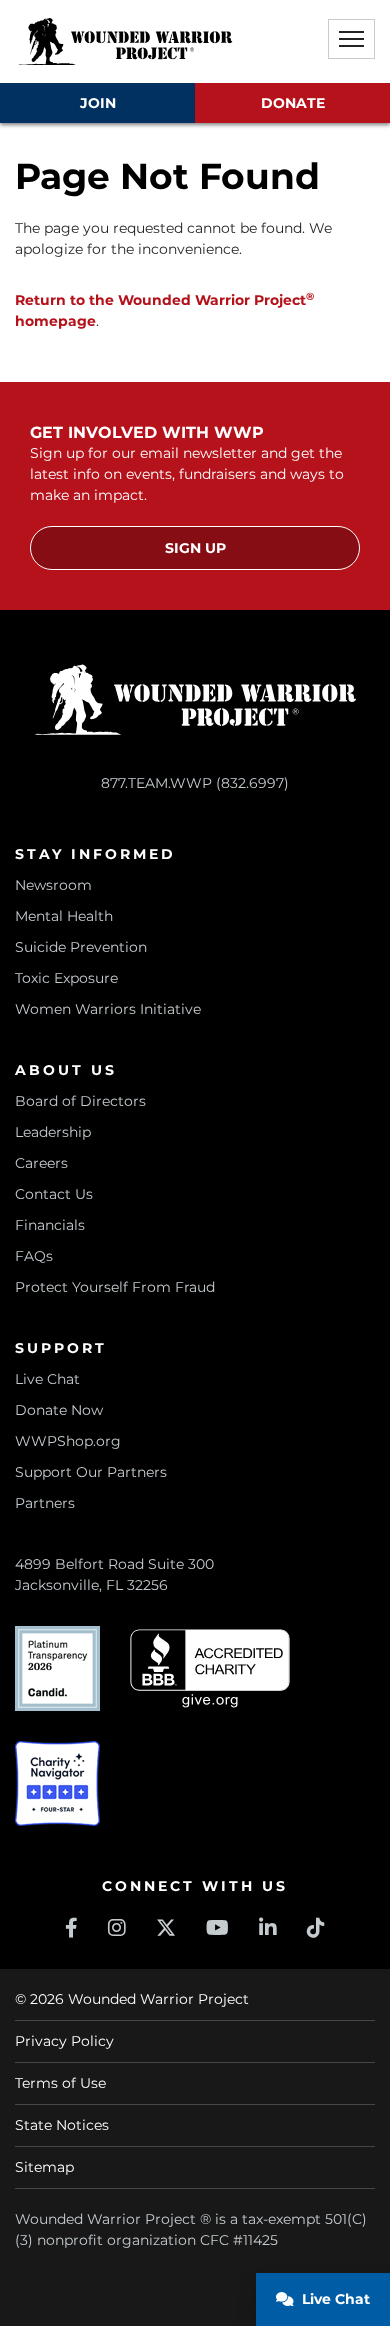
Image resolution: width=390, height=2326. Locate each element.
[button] (351, 39)
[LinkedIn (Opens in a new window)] (268, 1928)
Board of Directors (80, 1101)
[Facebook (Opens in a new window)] (71, 1928)
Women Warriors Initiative (108, 1009)
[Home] (125, 41)
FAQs (34, 1256)
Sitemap (44, 2167)
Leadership (53, 1132)
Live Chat (47, 1379)
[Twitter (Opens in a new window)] (166, 1928)
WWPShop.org (68, 1441)
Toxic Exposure (66, 978)
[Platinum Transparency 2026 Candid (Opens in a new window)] (57, 1668)
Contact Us (54, 1194)
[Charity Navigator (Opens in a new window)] (57, 1783)
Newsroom (53, 885)
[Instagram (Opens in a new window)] (117, 1928)
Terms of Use (60, 2083)
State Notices (62, 2125)
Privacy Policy (64, 2041)
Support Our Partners (91, 1472)
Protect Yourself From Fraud (115, 1287)
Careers (41, 1163)
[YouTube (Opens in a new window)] (217, 1928)
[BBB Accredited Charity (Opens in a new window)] (210, 1668)
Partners (45, 1503)
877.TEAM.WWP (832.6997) (195, 783)
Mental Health (64, 916)
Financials (50, 1225)
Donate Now (59, 1410)
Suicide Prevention (81, 947)
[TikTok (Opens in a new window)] (316, 1928)
